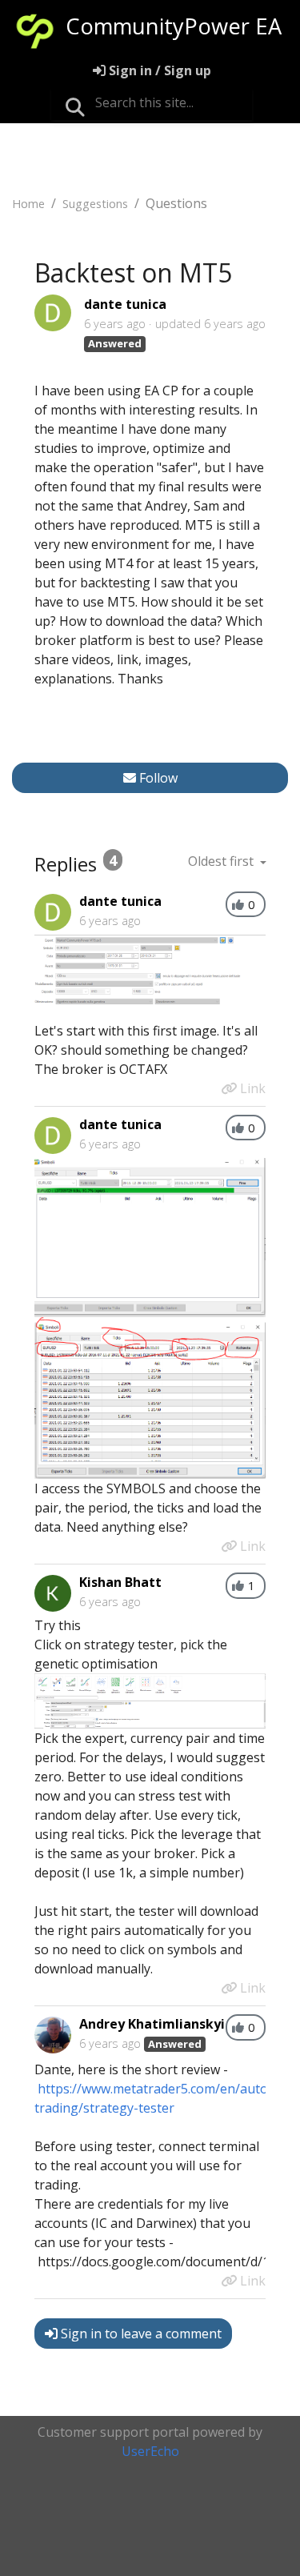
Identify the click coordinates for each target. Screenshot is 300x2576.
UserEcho (150, 2451)
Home (28, 204)
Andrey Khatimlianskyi (152, 2024)
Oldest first (222, 861)
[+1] (238, 905)
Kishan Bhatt (120, 1582)
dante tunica (125, 304)
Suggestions (95, 204)
